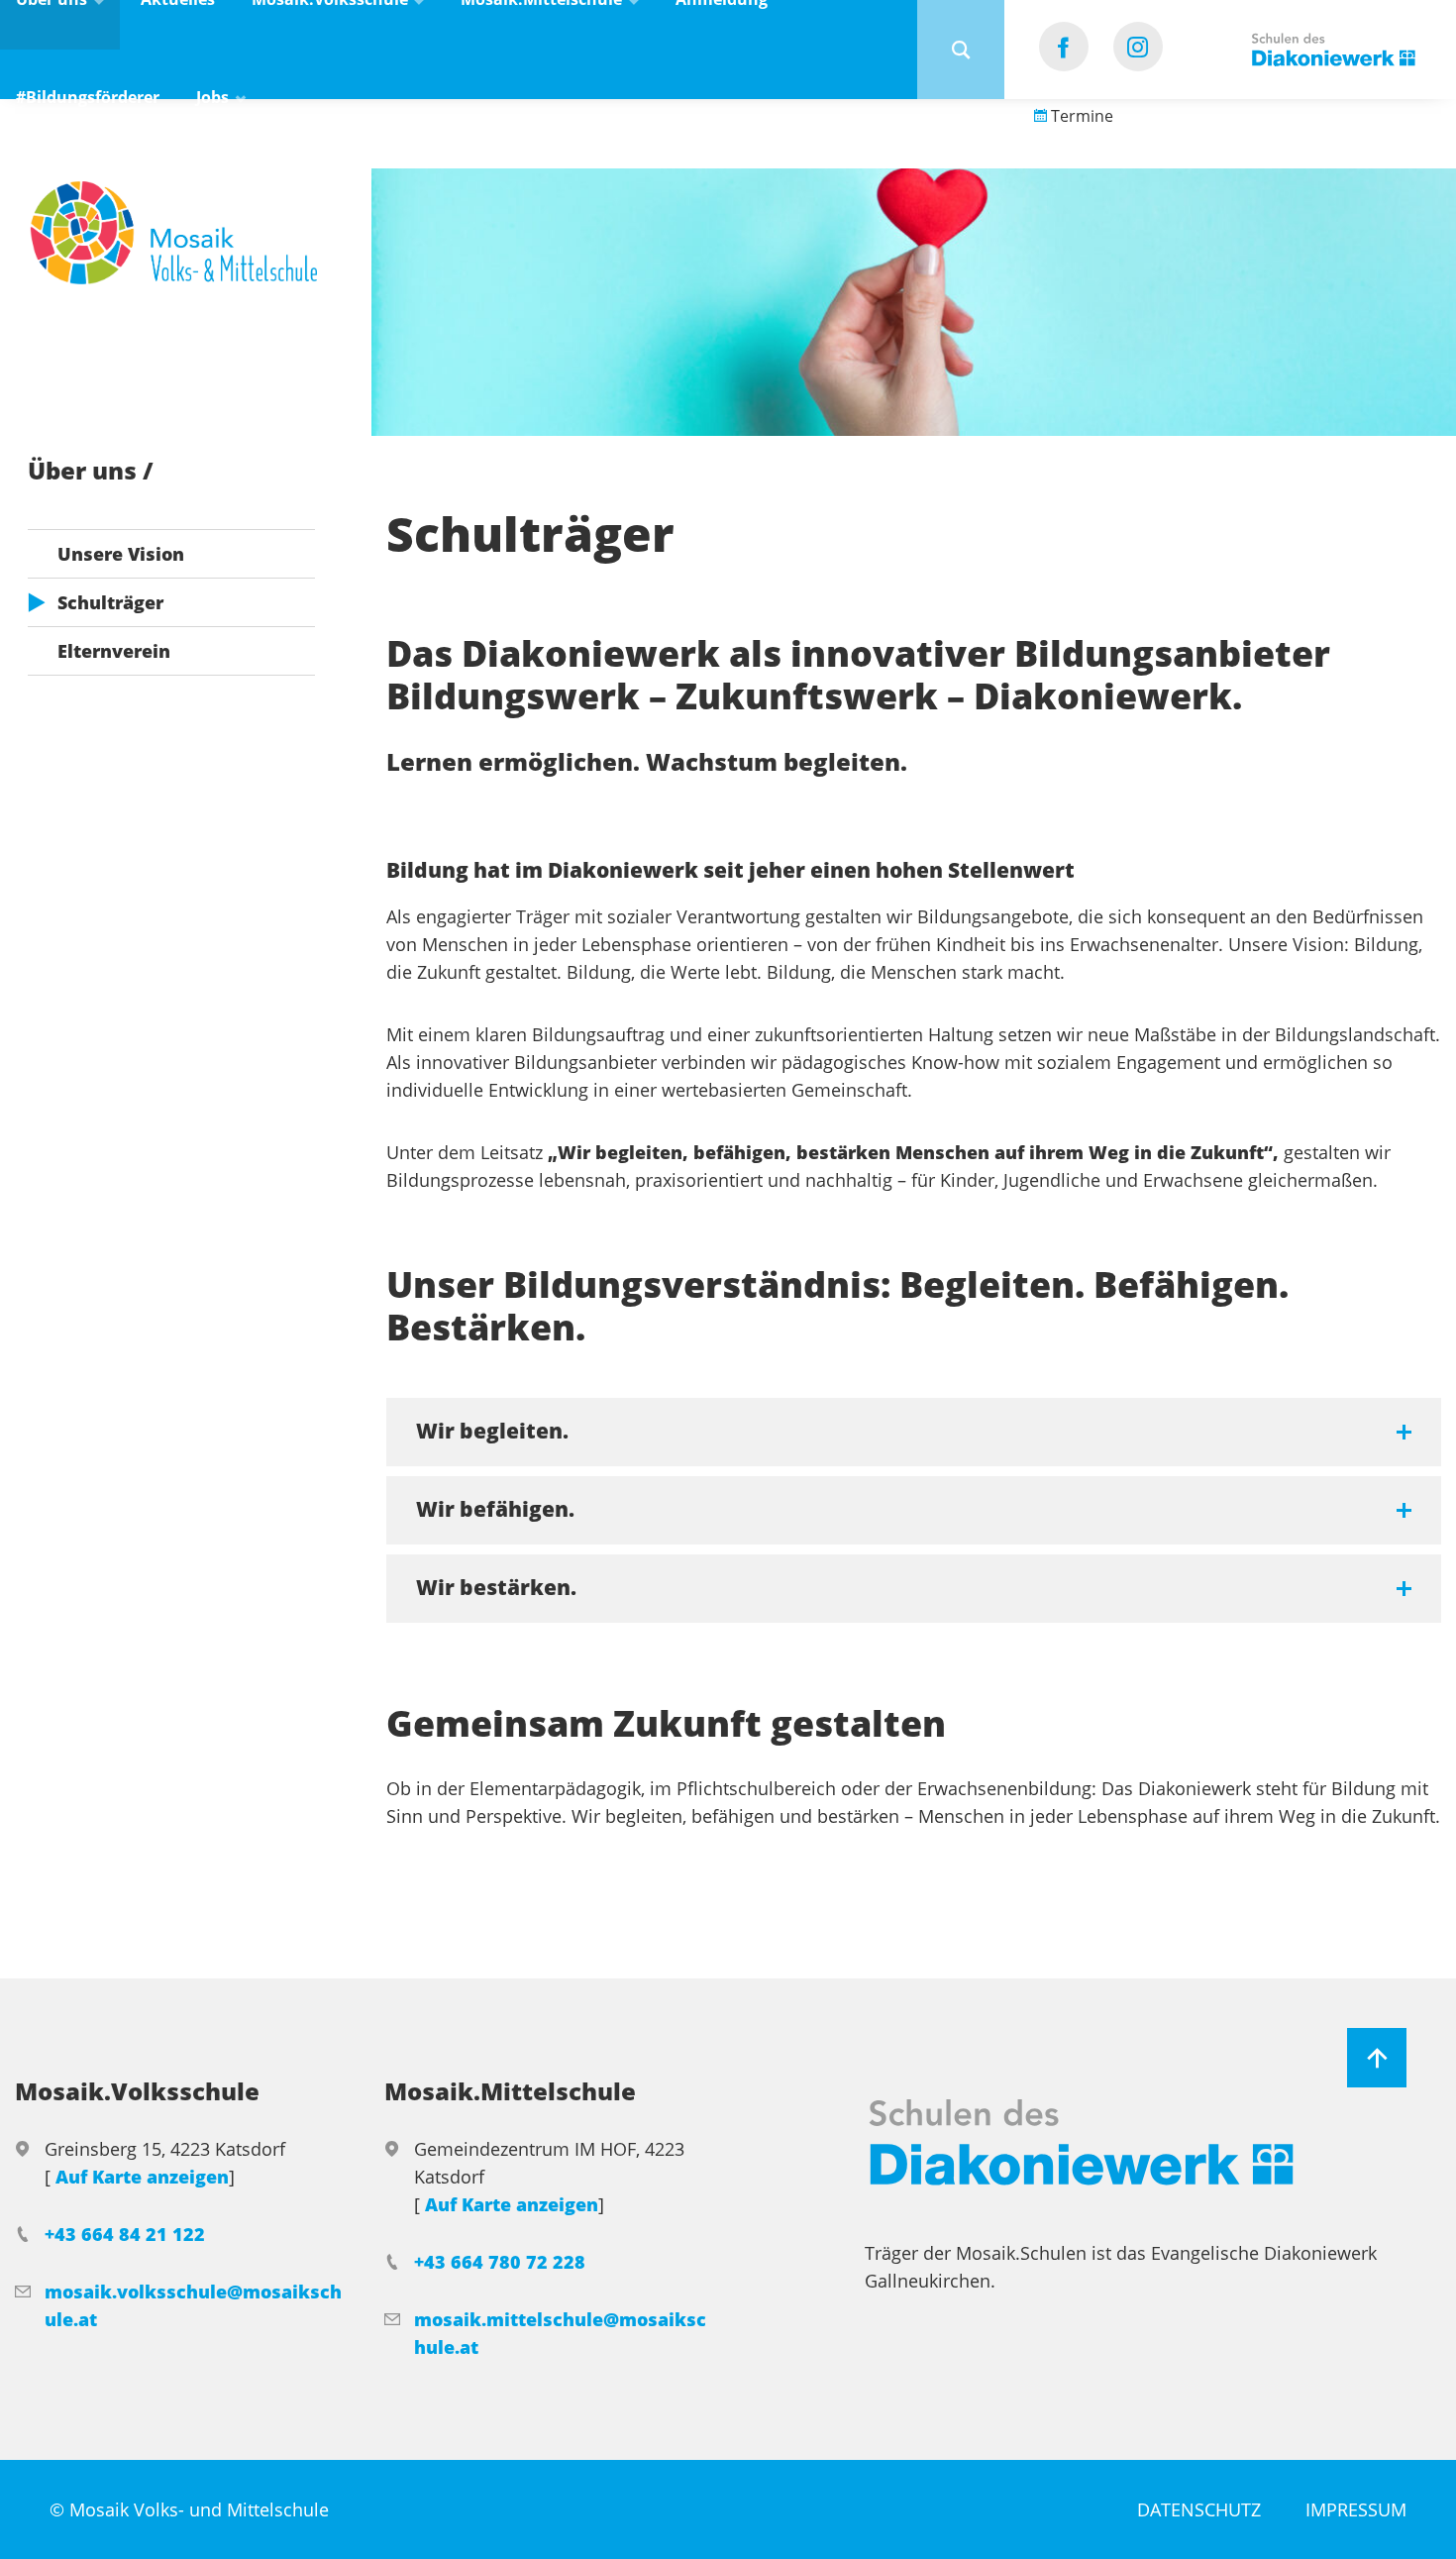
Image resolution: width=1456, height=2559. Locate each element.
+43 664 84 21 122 (125, 2234)
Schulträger (110, 602)
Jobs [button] (214, 97)
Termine (1080, 116)
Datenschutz (1199, 2509)
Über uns (85, 470)
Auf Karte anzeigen (142, 2177)
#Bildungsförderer (88, 97)
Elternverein (114, 651)
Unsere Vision (121, 554)
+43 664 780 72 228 (500, 2262)
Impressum (1356, 2509)
